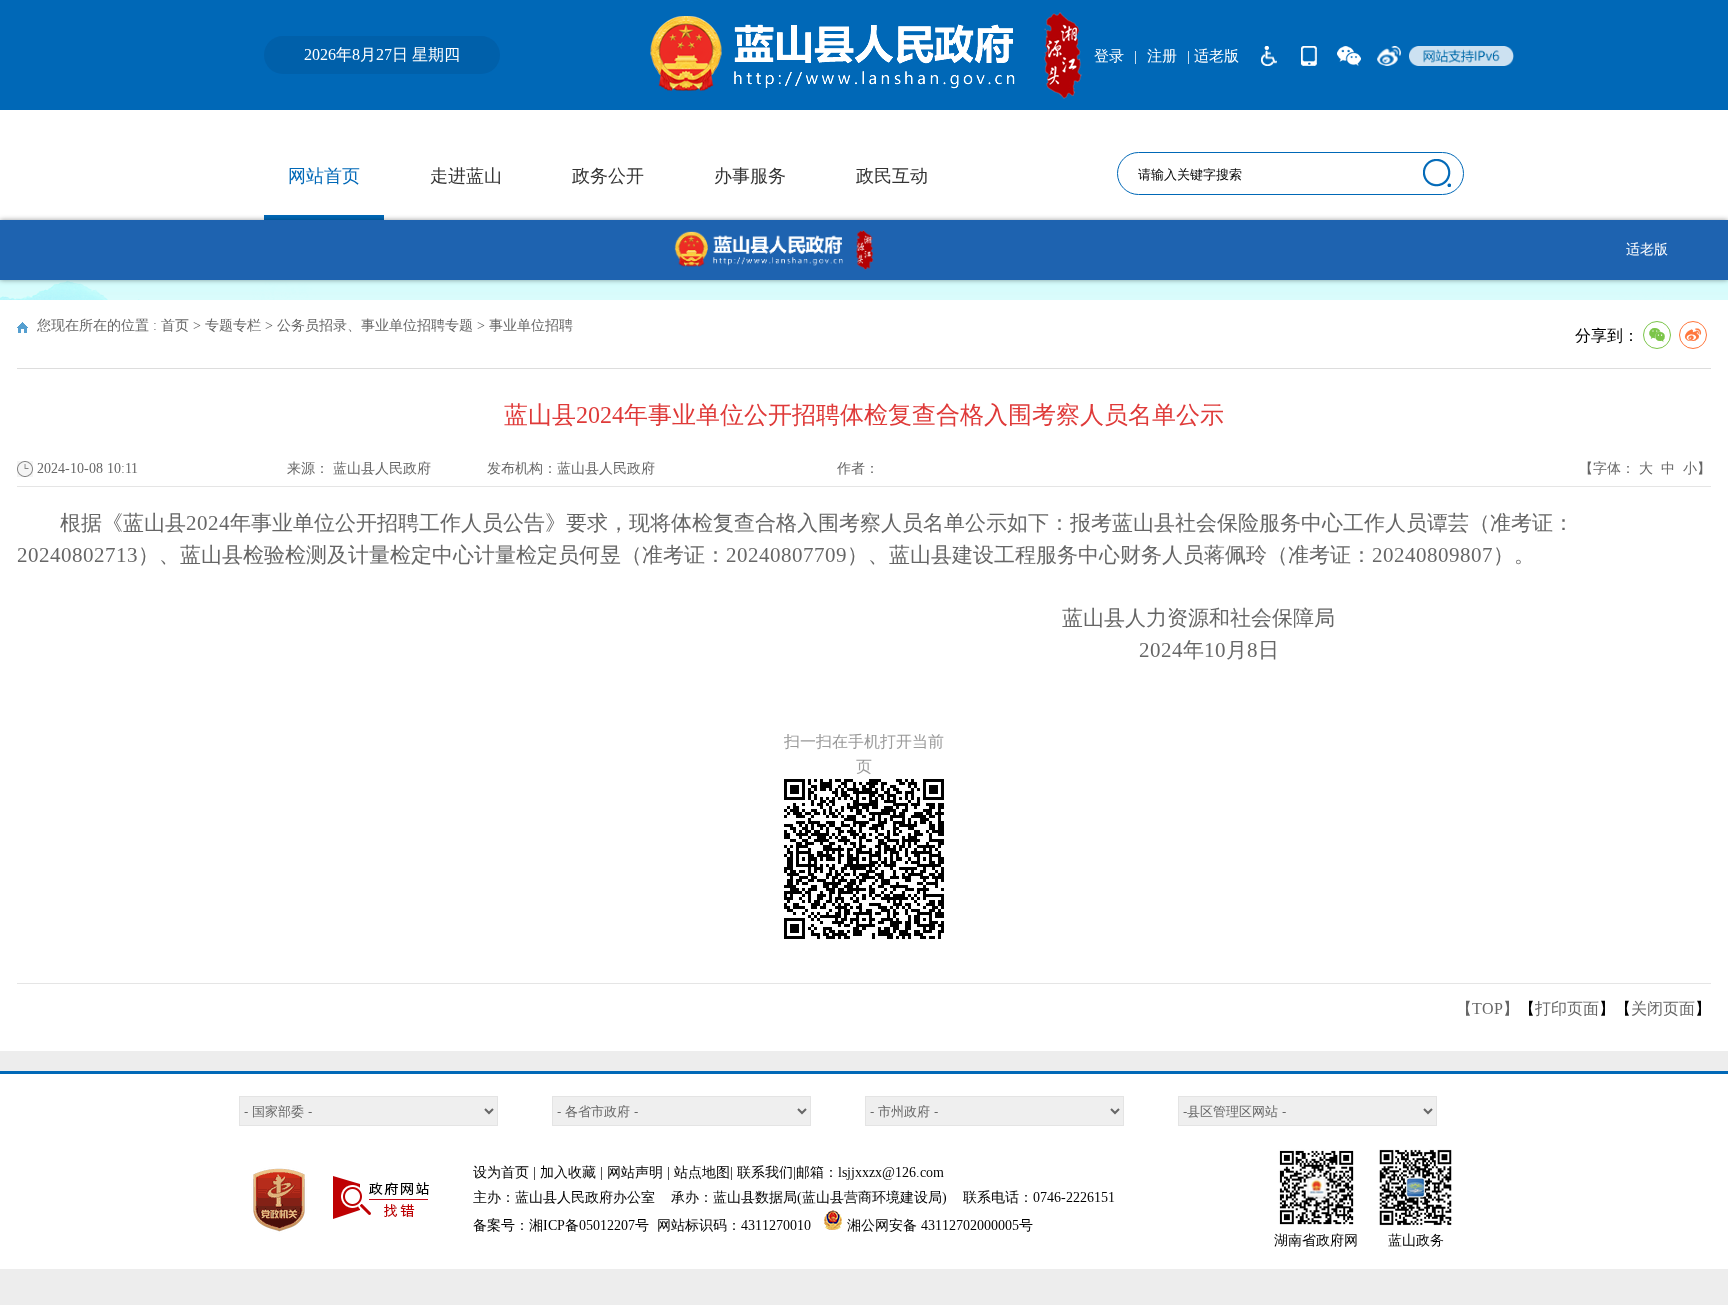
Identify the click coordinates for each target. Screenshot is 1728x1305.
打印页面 (1567, 1008)
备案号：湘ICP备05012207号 (561, 1225)
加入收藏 (568, 1172)
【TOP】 (1487, 1008)
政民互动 (892, 176)
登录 (1109, 56)
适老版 (1647, 249)
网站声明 (635, 1172)
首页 (175, 325)
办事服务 (750, 176)
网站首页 (324, 176)
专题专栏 (233, 325)
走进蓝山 (466, 176)
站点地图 (702, 1172)
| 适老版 (1213, 56)
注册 (1162, 56)
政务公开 (608, 176)
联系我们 (765, 1172)
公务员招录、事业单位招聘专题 (375, 325)
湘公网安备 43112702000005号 (940, 1225)
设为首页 (501, 1172)
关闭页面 (1663, 1008)
